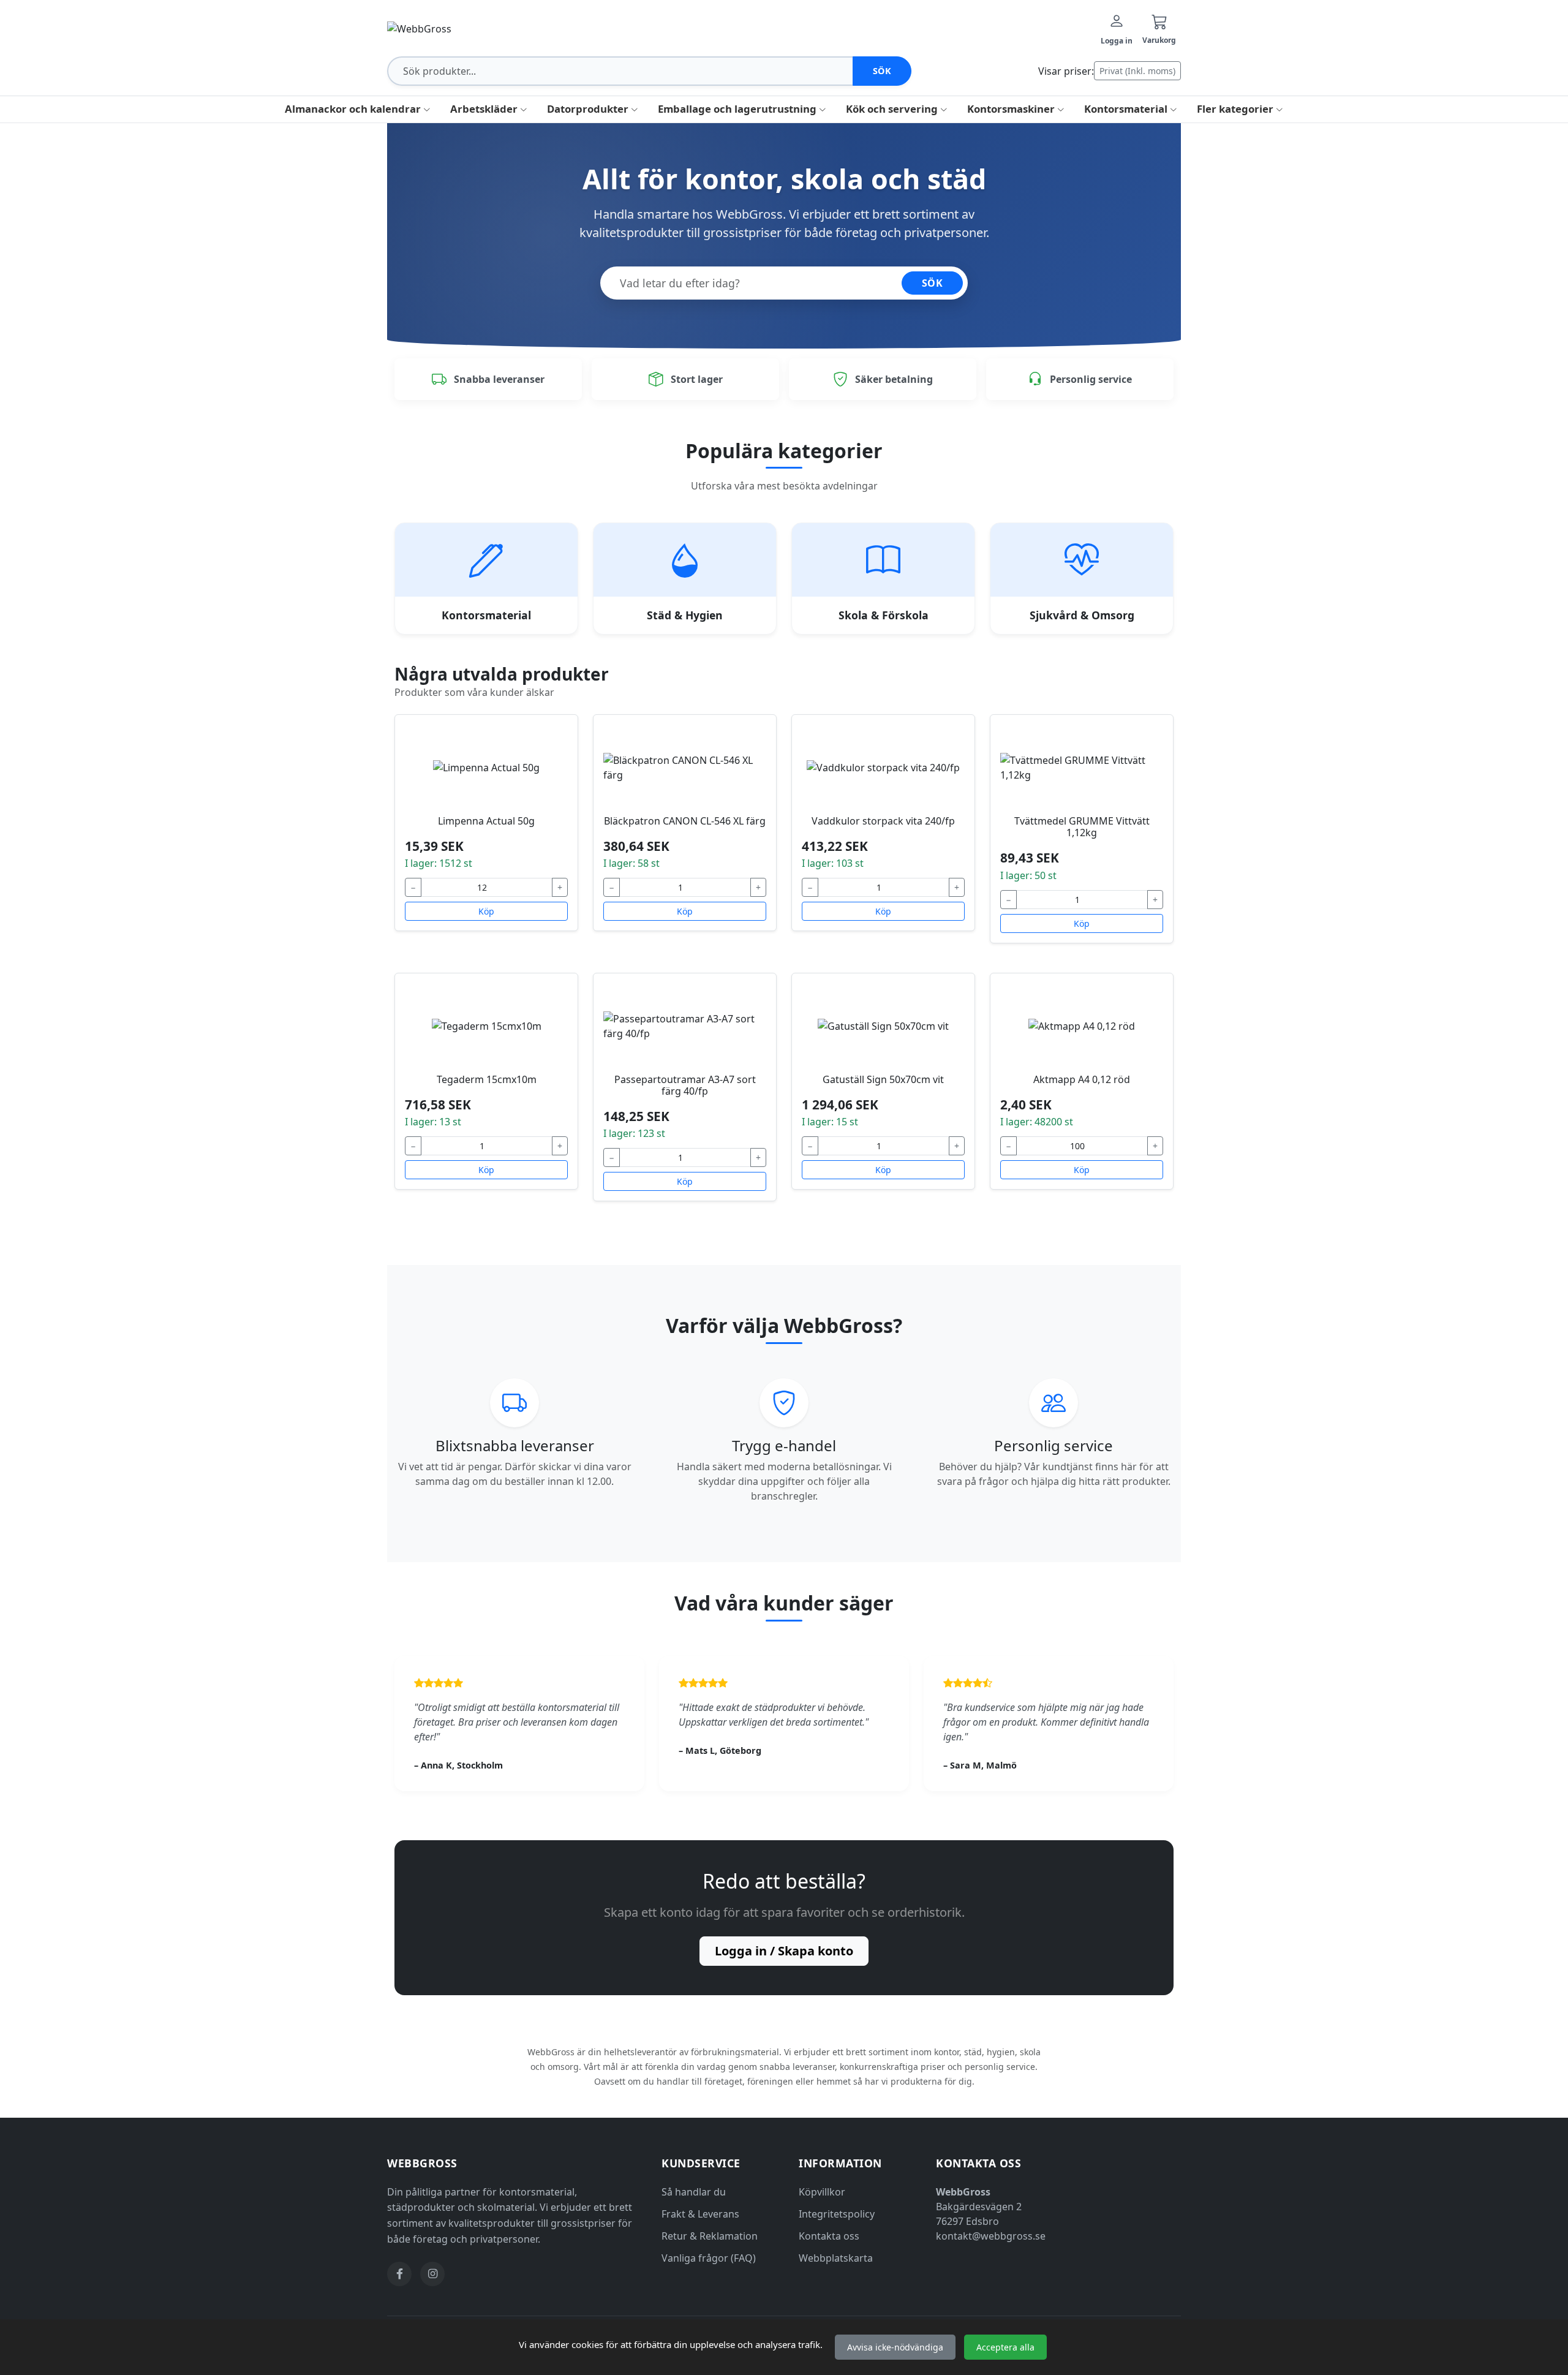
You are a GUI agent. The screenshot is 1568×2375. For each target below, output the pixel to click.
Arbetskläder (485, 109)
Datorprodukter (589, 109)
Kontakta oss (829, 2236)
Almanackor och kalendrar (354, 109)
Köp (486, 911)
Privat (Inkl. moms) (1137, 71)
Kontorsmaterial (1127, 109)
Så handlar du (694, 2192)
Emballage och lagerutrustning (738, 109)
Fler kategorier (1236, 109)
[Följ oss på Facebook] (399, 2274)
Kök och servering (893, 109)
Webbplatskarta (836, 2258)
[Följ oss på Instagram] (432, 2274)
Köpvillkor (822, 2192)
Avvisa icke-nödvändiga (895, 2347)
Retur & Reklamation (710, 2236)
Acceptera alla (1005, 2347)
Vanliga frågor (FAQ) (709, 2258)
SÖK (933, 283)
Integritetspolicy (837, 2214)
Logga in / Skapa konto (784, 1951)
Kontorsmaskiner (1012, 109)
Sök (882, 71)
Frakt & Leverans (700, 2214)
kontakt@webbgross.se (991, 2236)
